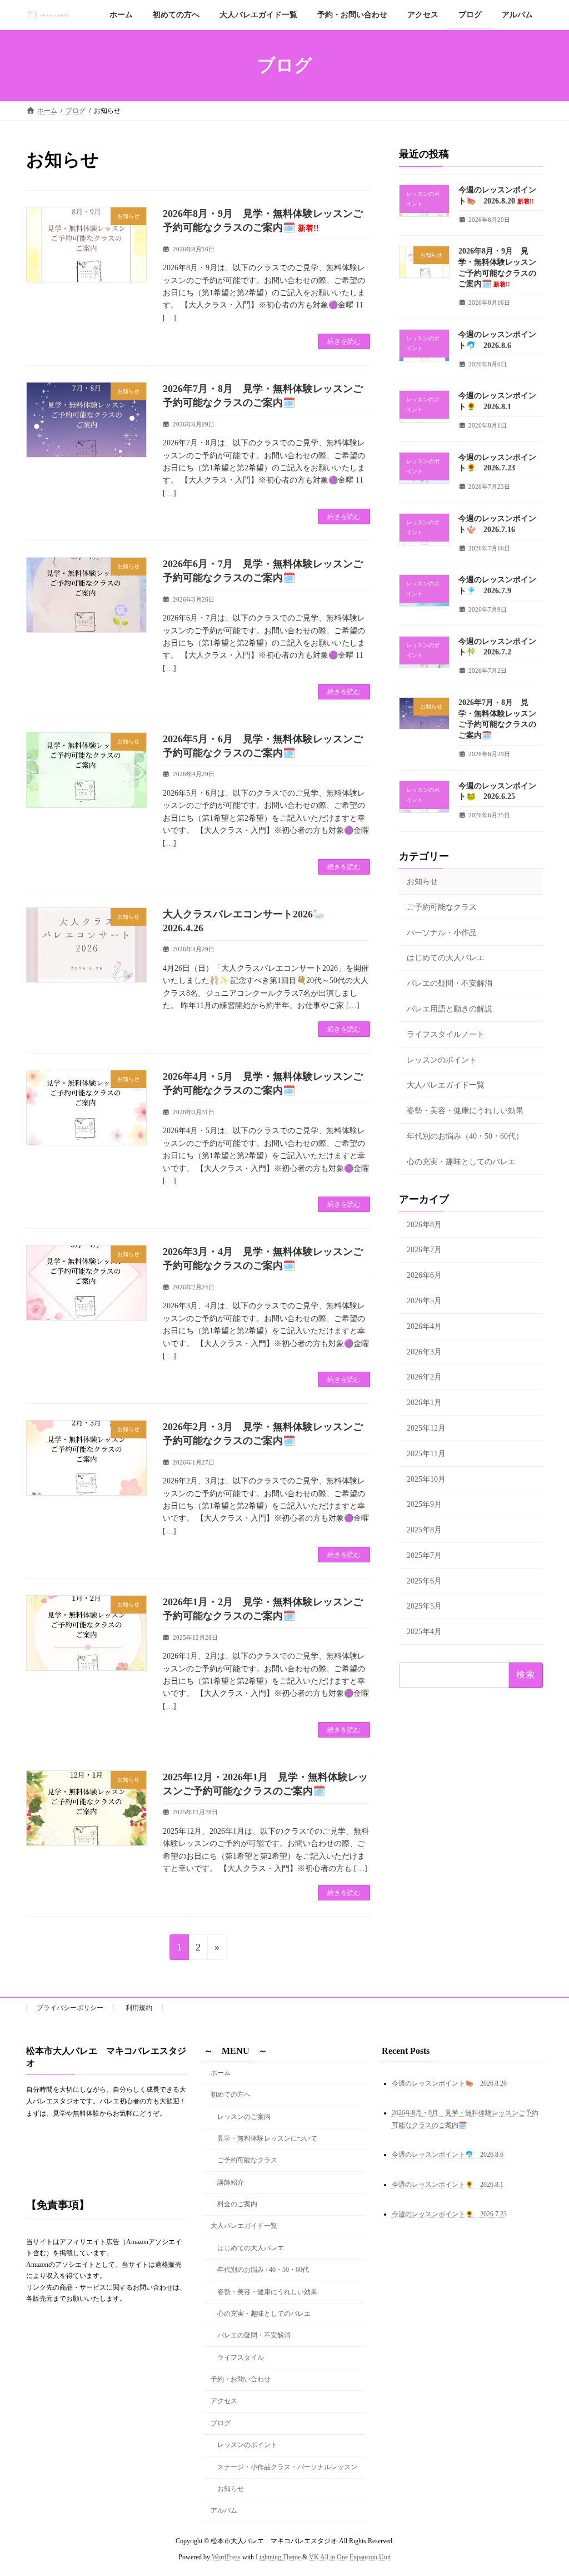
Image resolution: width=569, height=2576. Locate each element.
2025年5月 (424, 1607)
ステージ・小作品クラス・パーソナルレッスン (287, 2467)
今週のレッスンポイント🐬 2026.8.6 (448, 2155)
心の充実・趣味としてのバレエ (461, 1162)
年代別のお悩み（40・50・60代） (465, 1136)
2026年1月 (424, 1403)
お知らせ (422, 882)
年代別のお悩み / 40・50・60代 (263, 2270)
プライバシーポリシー (70, 2008)
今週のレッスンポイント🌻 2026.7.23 (449, 2215)
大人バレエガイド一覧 (446, 1086)
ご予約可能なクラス (442, 907)
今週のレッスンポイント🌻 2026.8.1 (448, 2185)
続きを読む (344, 341)
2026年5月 (424, 1301)
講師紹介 (231, 2182)
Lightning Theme (278, 2557)
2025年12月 (426, 1428)
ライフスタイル (241, 2357)
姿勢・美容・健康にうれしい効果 (465, 1111)
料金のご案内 (237, 2204)
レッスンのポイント (442, 1060)
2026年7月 (424, 1250)
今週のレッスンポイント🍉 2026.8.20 (449, 2083)
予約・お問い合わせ (241, 2379)
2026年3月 (424, 1352)
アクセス (224, 2401)
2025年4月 (424, 1632)
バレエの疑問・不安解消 (450, 984)
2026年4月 (424, 1326)
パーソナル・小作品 (442, 933)
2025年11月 (426, 1454)
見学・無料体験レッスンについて (267, 2138)
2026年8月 (424, 1225)
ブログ (221, 2423)
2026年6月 (424, 1276)
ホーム (221, 2073)
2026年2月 (424, 1378)
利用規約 (139, 2008)
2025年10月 (426, 1479)
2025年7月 (424, 1555)
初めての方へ (231, 2094)
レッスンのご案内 (244, 2117)
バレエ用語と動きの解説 (450, 1009)
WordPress (226, 2557)
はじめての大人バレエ (446, 958)
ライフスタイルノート (446, 1034)
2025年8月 (424, 1530)
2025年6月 (424, 1581)
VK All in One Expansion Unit (350, 2557)
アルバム (224, 2511)
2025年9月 (424, 1505)
